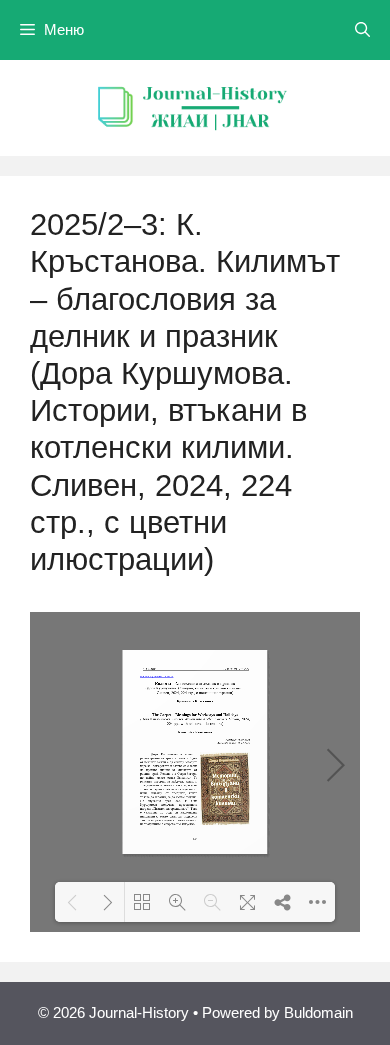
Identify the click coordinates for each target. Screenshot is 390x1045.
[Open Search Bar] (362, 30)
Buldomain (318, 1012)
